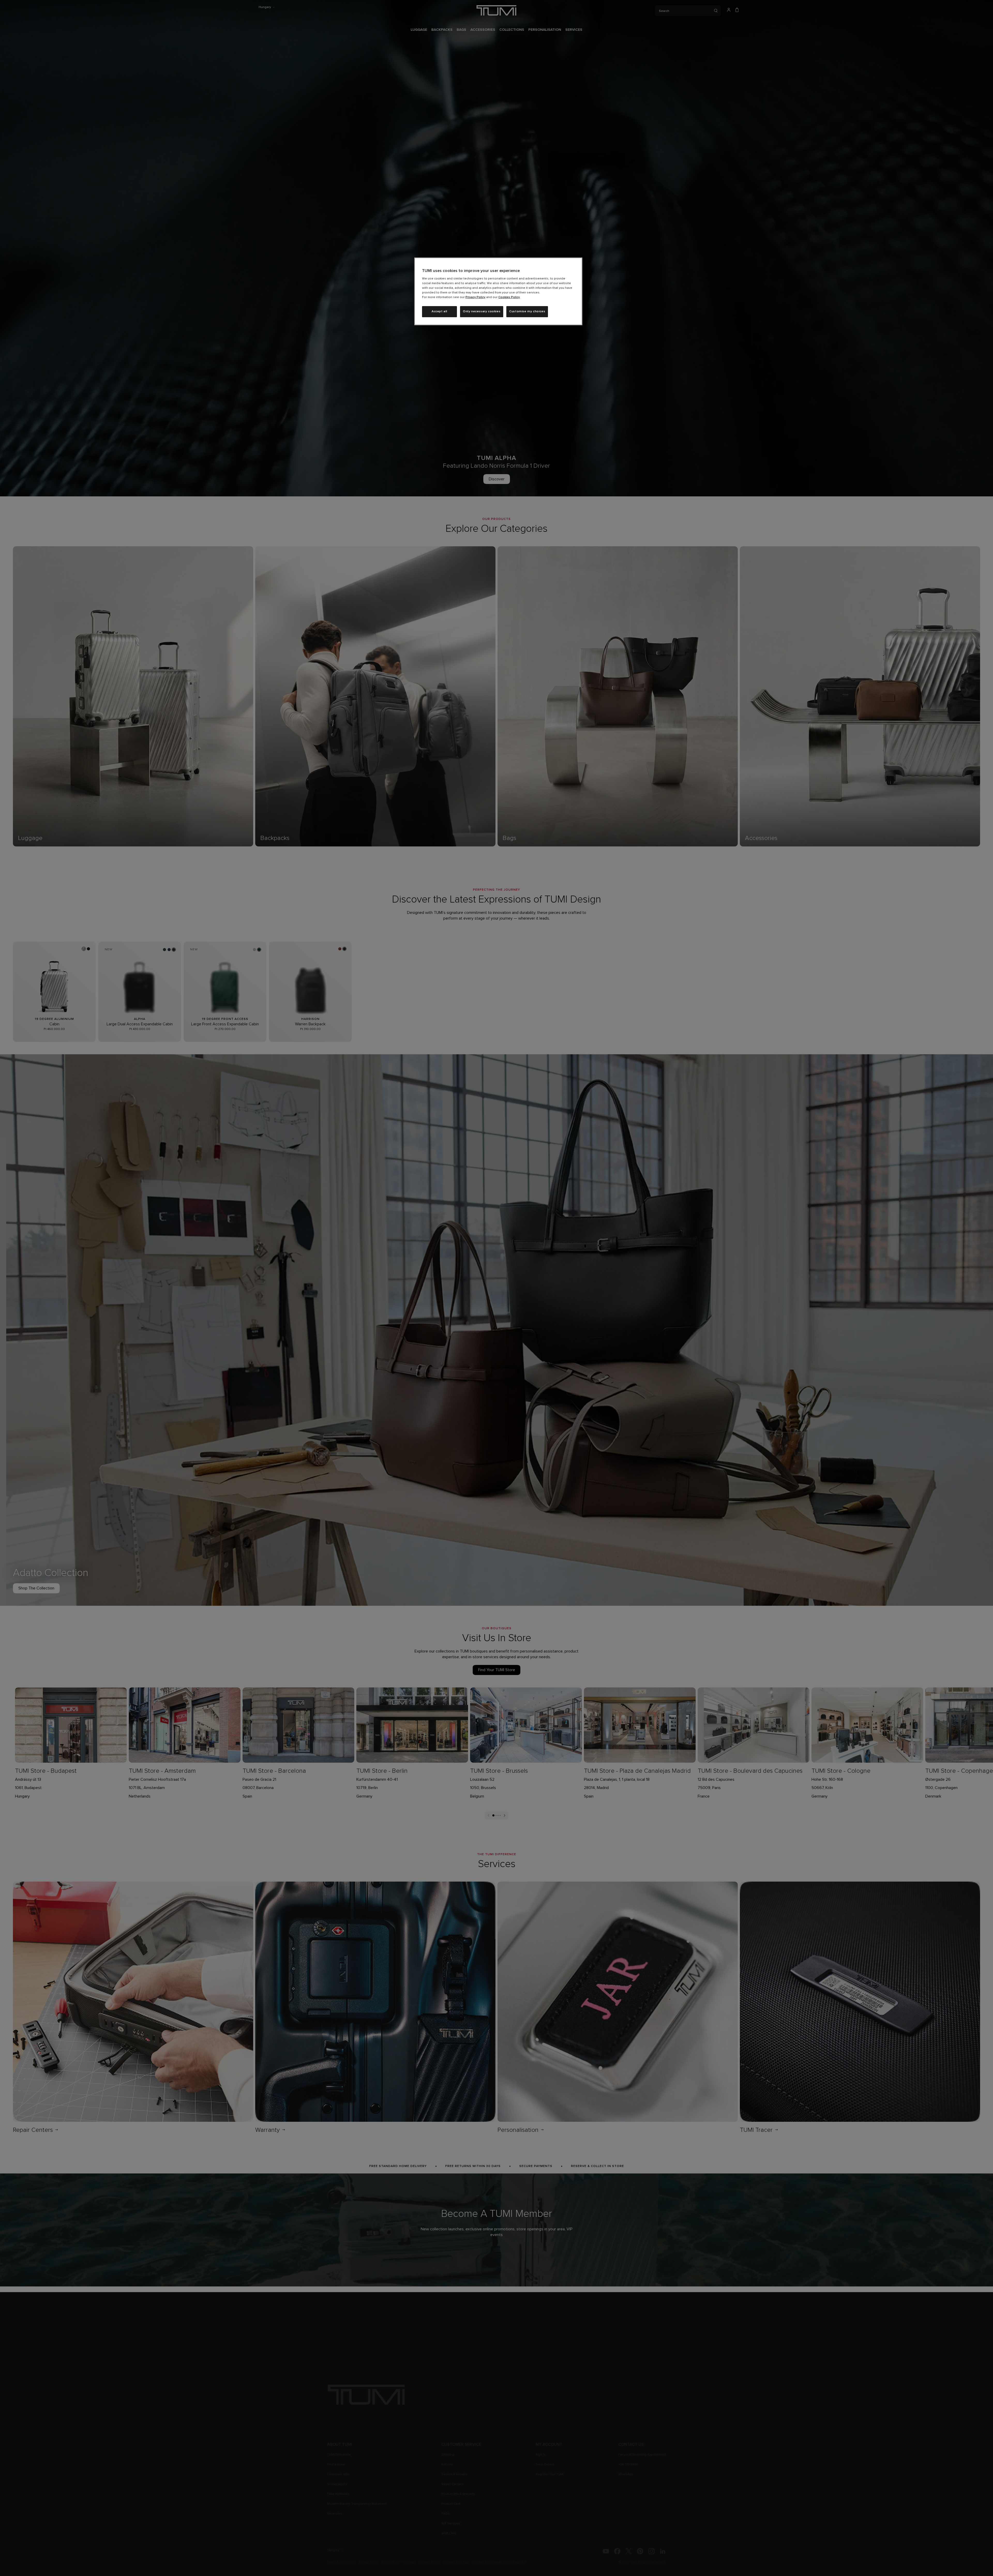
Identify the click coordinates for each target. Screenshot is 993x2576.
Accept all (439, 312)
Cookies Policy (509, 297)
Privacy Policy (475, 297)
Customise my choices (527, 312)
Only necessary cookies (482, 312)
